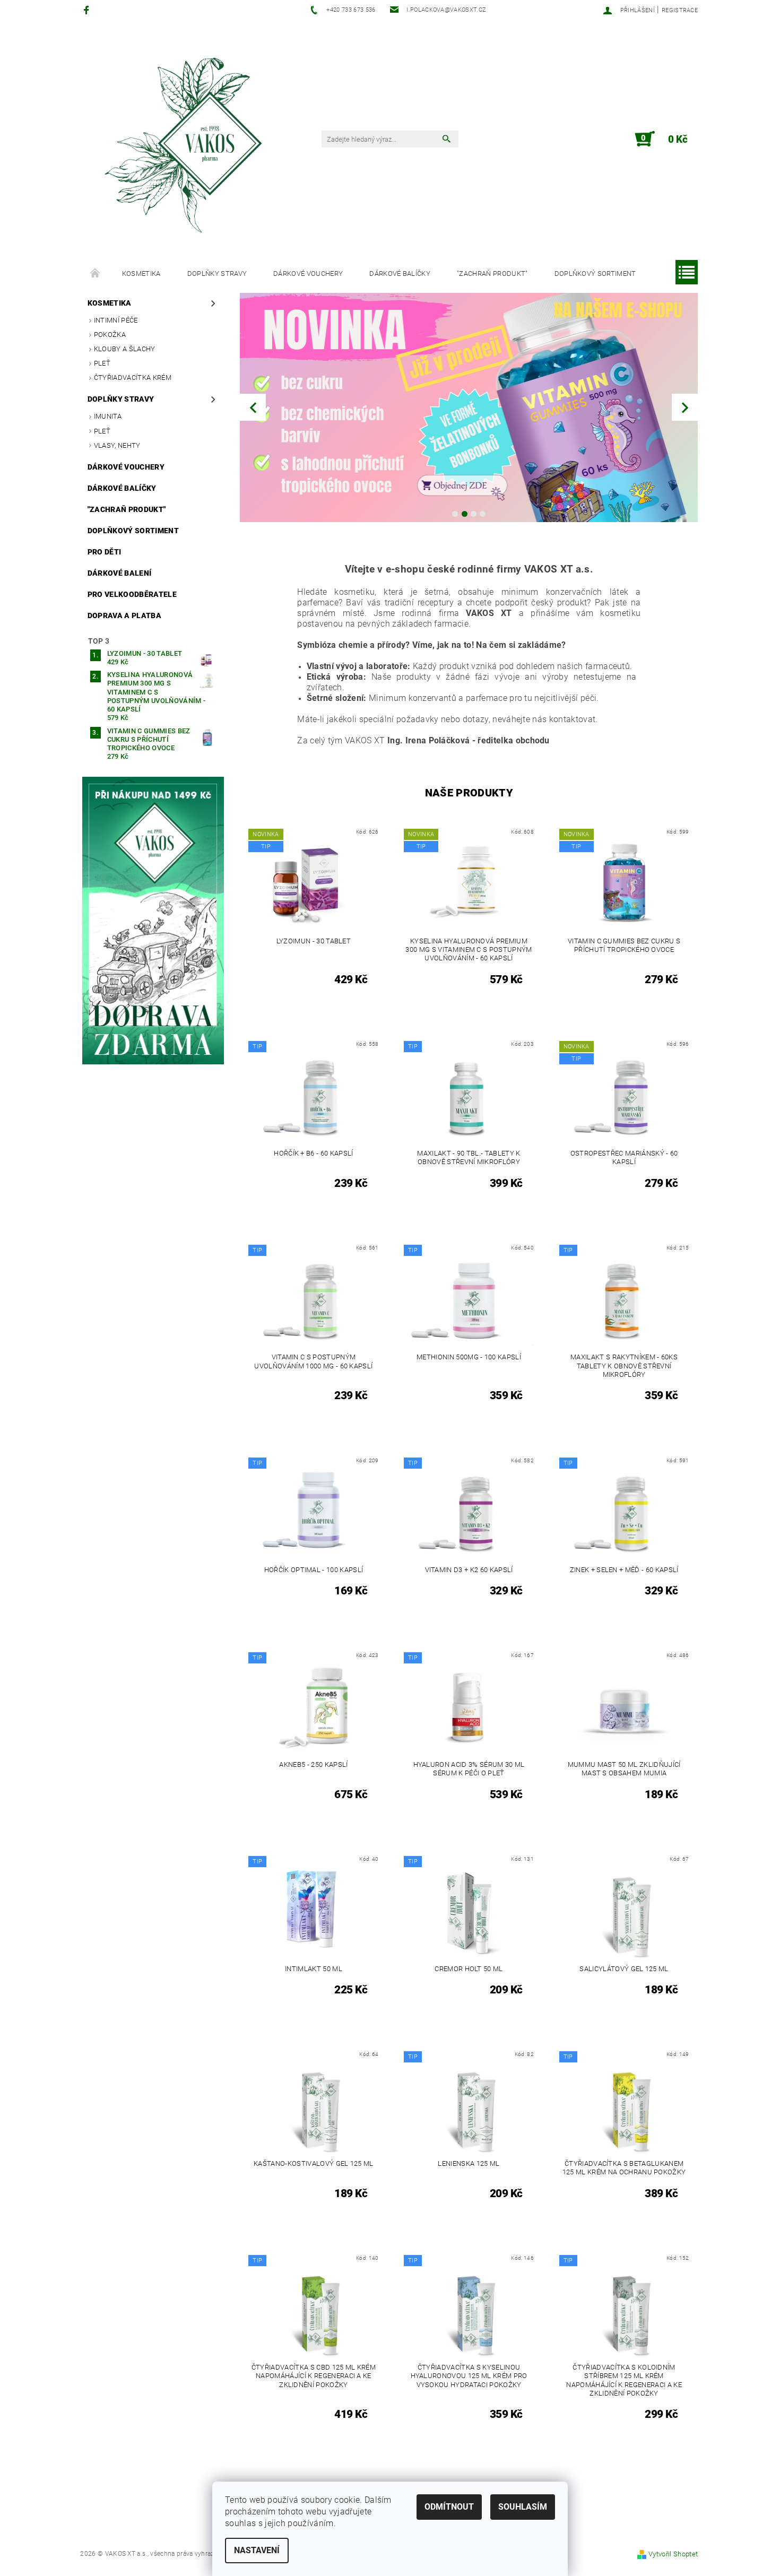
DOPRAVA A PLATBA (124, 615)
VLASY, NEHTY (117, 445)
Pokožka (110, 335)
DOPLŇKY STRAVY (217, 274)
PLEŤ (102, 431)
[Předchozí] (253, 407)
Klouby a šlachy (125, 349)
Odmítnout (449, 2507)
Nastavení (257, 2550)
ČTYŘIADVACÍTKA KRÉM (133, 378)
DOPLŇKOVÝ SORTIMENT (595, 274)
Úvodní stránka (96, 274)
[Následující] (685, 407)
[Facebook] (88, 10)
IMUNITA (108, 416)
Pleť (102, 363)
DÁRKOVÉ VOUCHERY (308, 274)
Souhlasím (523, 2507)
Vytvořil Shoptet (673, 2554)
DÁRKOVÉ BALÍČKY (400, 274)
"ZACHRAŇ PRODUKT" (492, 274)
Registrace (680, 10)
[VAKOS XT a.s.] (186, 144)
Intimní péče (116, 320)
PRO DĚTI (105, 552)
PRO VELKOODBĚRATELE (132, 594)
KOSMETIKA (141, 274)
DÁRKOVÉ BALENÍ (119, 573)
